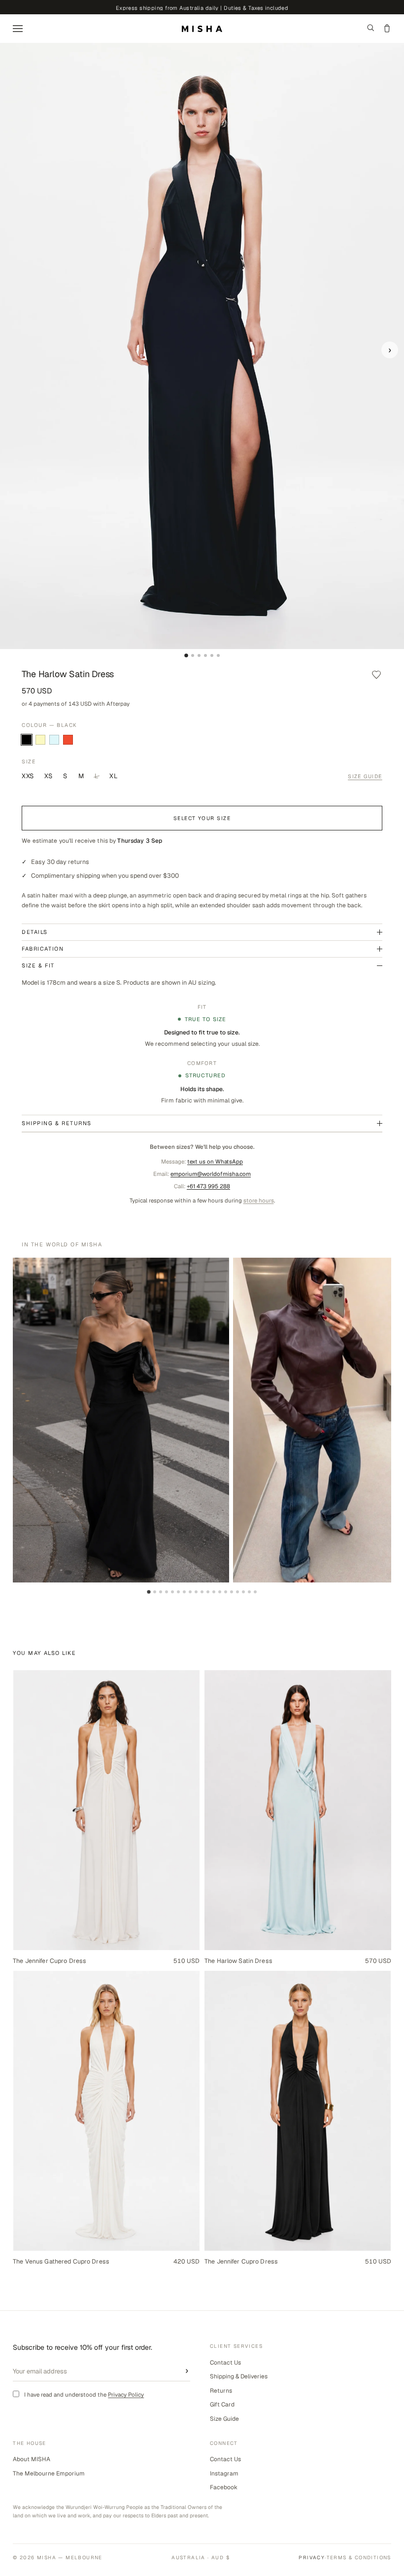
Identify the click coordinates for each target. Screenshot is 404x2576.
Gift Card (222, 2404)
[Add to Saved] (376, 674)
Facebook (224, 2487)
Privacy (312, 2558)
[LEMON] (40, 740)
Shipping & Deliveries (239, 2376)
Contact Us (225, 2363)
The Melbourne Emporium (49, 2473)
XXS (28, 776)
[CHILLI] (68, 740)
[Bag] (387, 29)
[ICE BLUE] (54, 740)
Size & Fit (38, 965)
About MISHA (32, 2459)
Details (35, 932)
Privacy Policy (126, 2394)
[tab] (186, 655)
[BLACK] (27, 740)
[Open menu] (18, 29)
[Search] (371, 29)
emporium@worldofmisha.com (211, 1174)
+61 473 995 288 (208, 1186)
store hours (259, 1200)
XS (48, 776)
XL (114, 776)
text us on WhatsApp (215, 1161)
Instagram (224, 2473)
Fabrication (43, 949)
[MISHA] (202, 29)
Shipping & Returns (57, 1123)
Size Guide (365, 776)
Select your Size (202, 818)
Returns (221, 2391)
